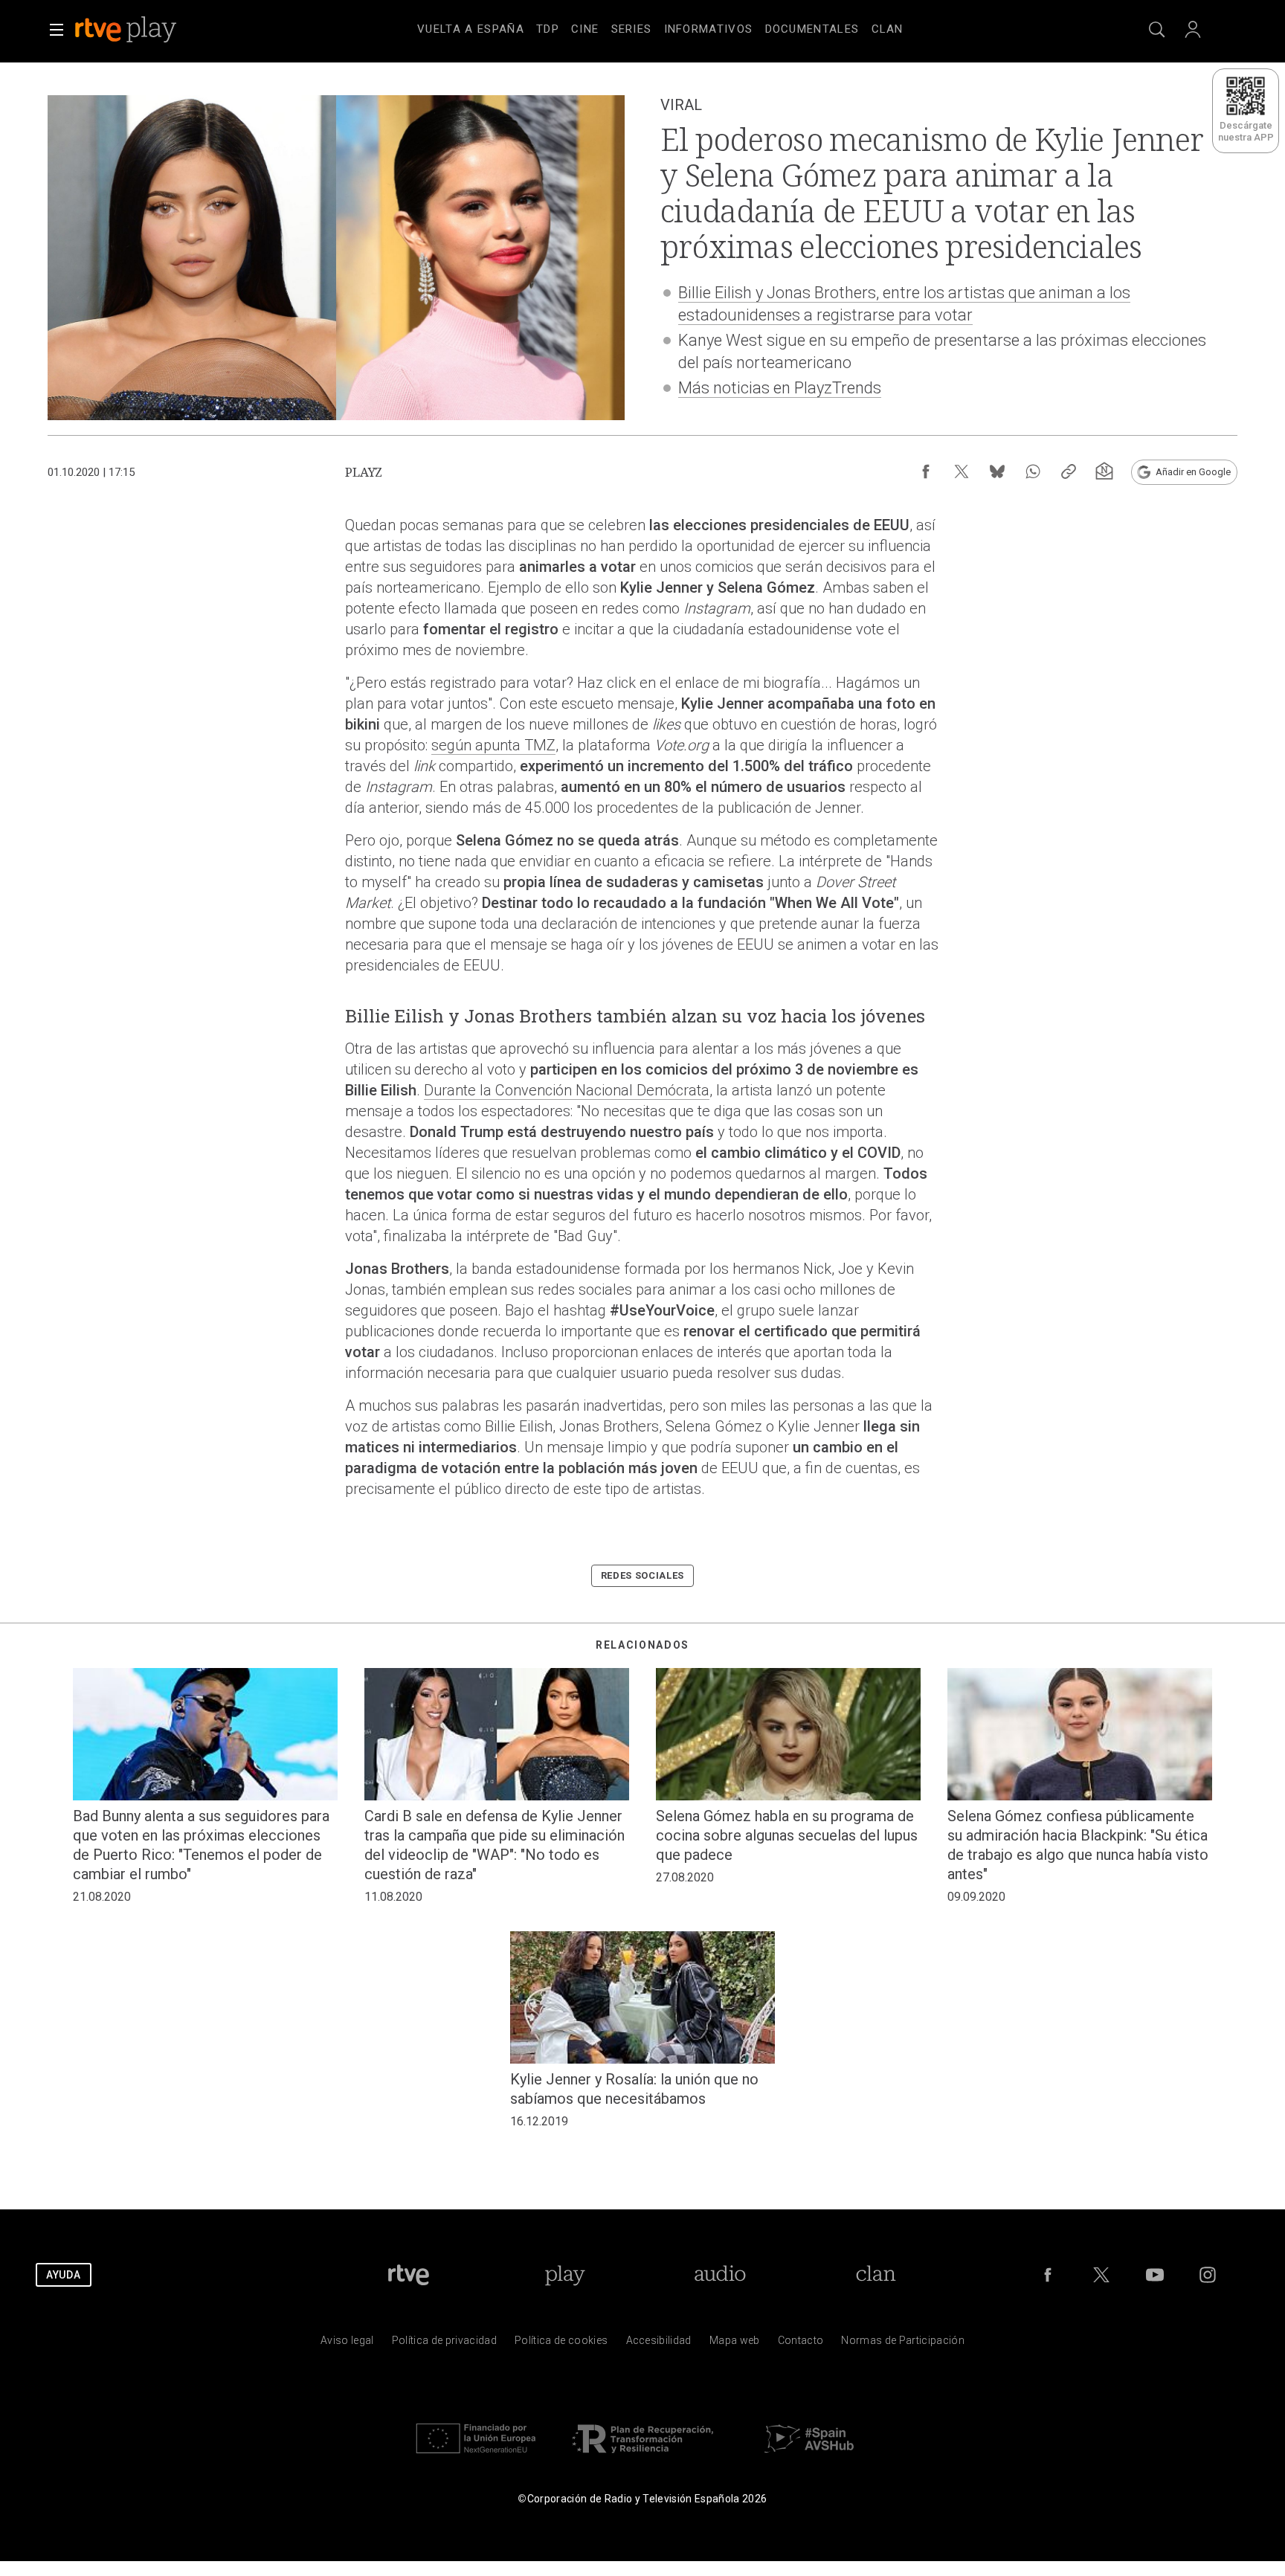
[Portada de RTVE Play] (127, 30)
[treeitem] (471, 30)
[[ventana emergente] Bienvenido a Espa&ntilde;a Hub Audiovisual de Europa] (809, 2457)
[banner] (146, 30)
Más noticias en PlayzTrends (780, 388)
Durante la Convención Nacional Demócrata (567, 1090)
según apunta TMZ (493, 745)
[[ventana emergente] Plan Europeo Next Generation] (476, 2457)
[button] (57, 30)
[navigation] (660, 27)
